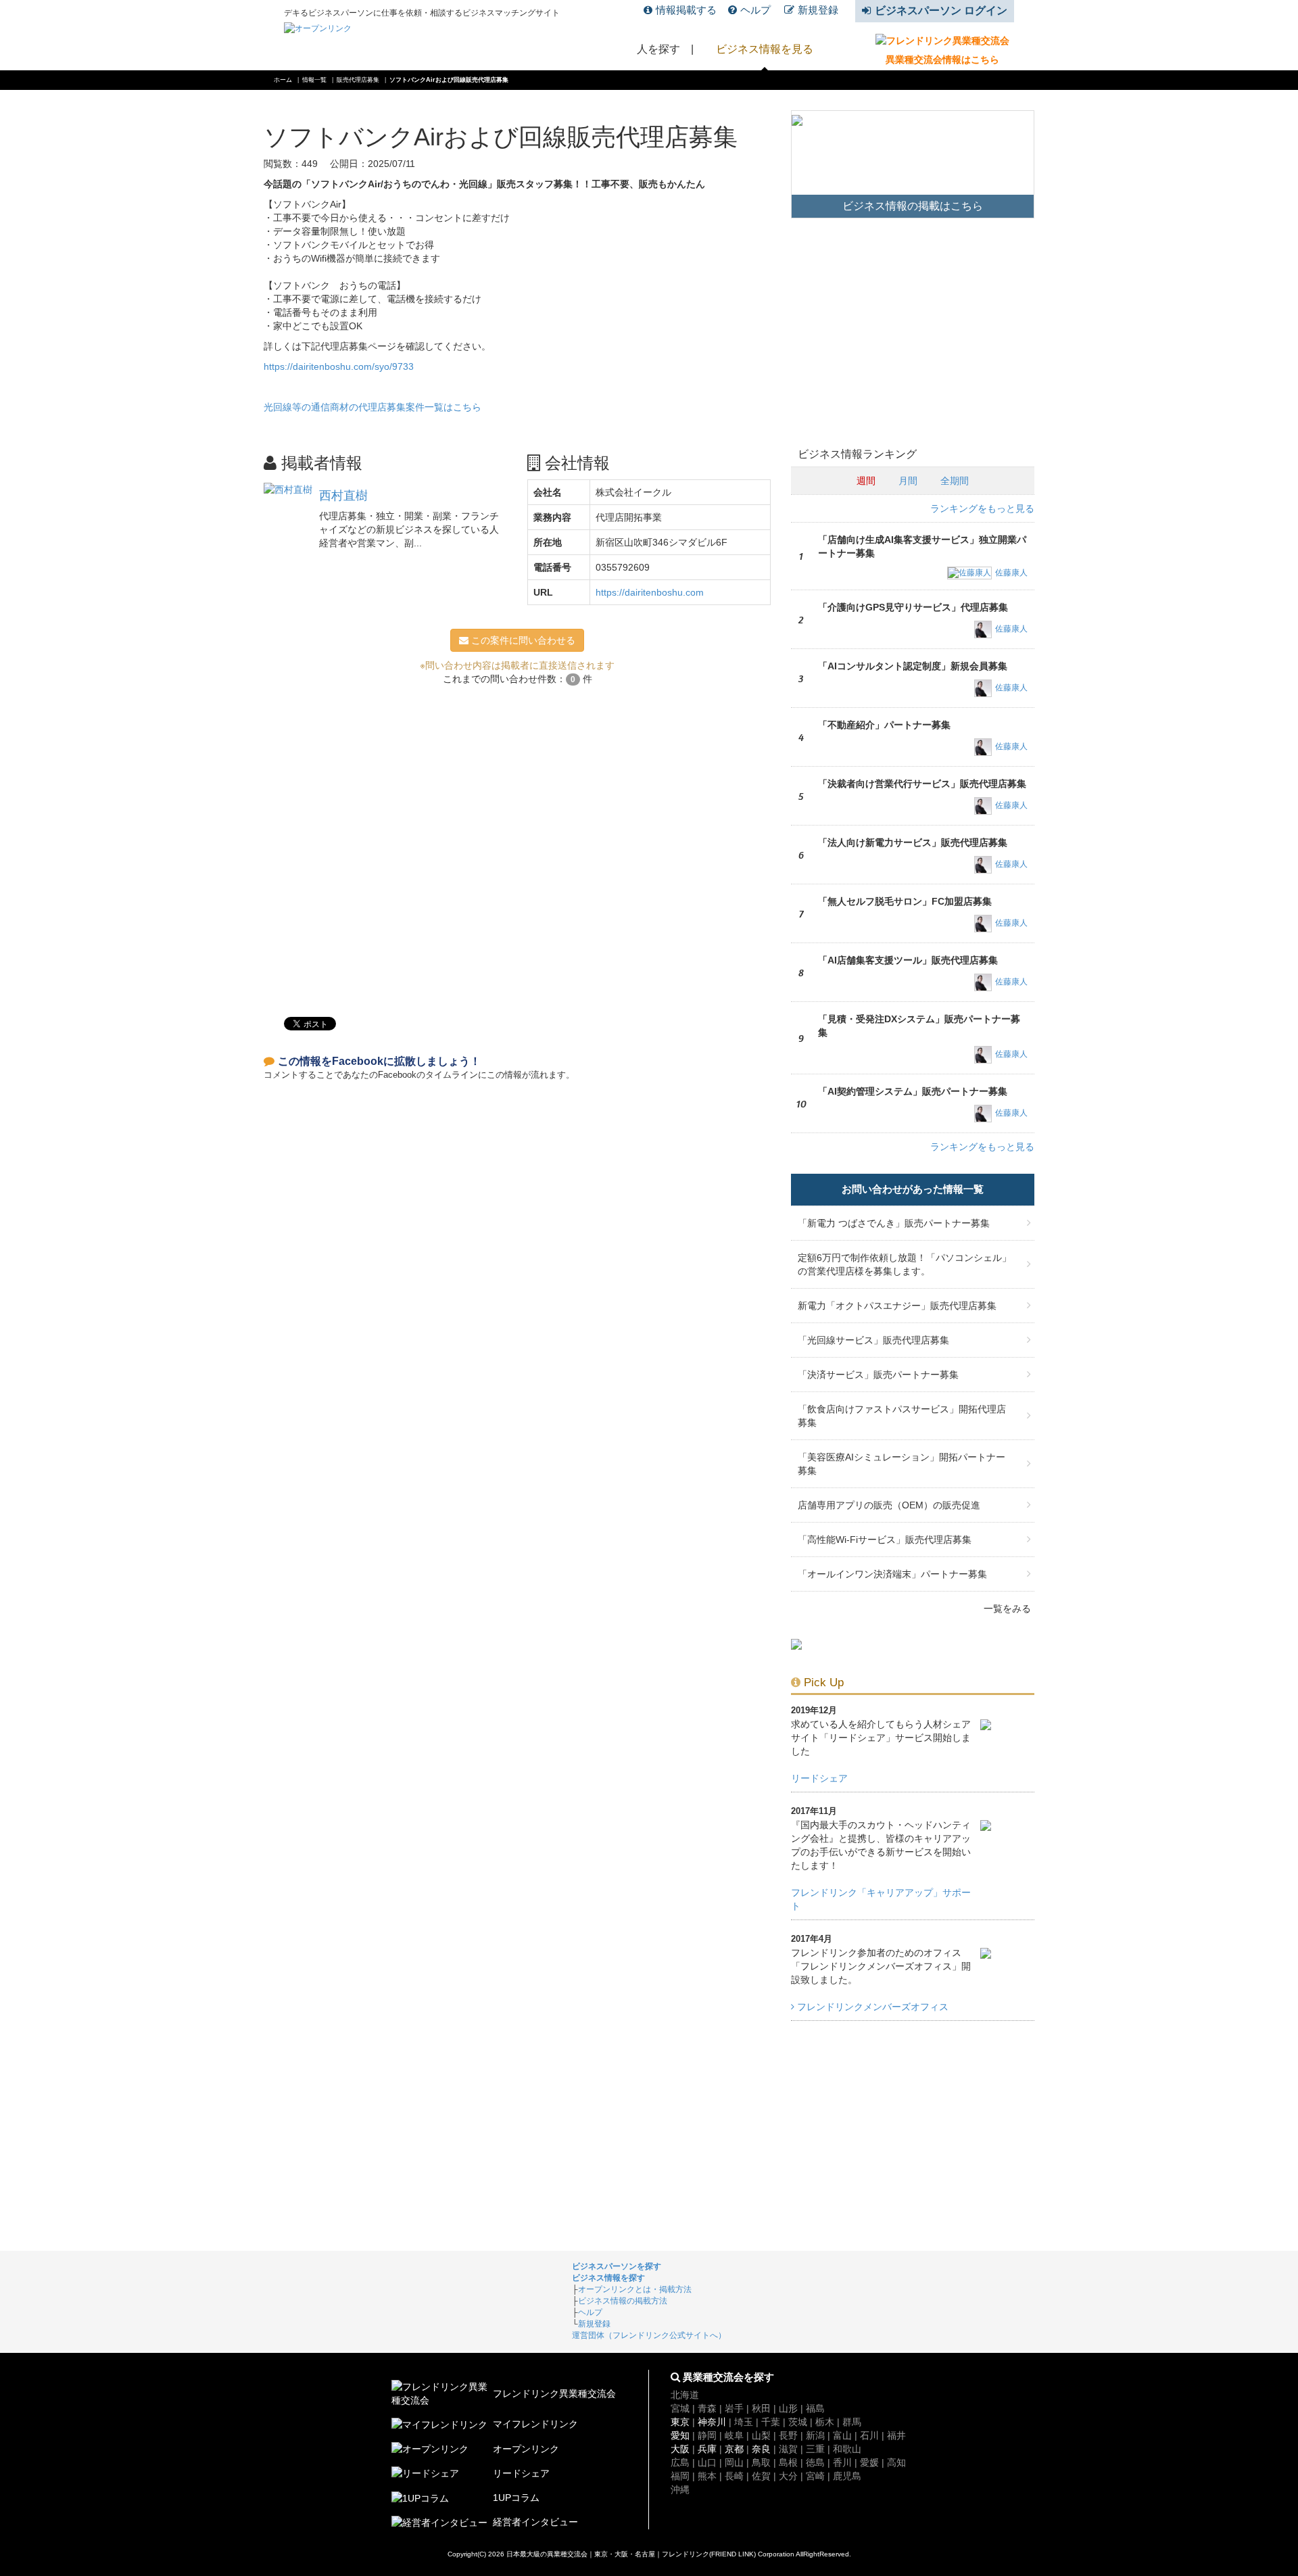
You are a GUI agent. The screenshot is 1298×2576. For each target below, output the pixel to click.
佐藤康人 (1011, 573)
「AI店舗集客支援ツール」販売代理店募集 (908, 960)
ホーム (283, 80)
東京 (680, 2422)
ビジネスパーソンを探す (617, 2266)
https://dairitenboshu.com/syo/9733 (339, 366)
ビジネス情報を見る (765, 49)
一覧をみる (1007, 1608)
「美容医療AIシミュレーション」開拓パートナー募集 (902, 1464)
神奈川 (712, 2422)
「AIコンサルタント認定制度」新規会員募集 (913, 666)
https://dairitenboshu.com (650, 592)
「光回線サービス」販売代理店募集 (873, 1340)
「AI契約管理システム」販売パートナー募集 (913, 1091)
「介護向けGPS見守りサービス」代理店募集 (913, 607)
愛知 (680, 2435)
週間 (866, 481)
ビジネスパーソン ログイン (941, 10)
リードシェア (819, 1778)
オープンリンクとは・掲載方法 (635, 2289)
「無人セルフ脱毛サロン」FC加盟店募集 (905, 901)
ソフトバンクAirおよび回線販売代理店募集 (449, 80)
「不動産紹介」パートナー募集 (884, 725)
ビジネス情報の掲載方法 (623, 2301)
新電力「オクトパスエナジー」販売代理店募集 (897, 1306)
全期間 (955, 481)
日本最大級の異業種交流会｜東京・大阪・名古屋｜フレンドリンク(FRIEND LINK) (631, 2554)
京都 (734, 2449)
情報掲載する (686, 10)
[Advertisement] (517, 844)
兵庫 (707, 2449)
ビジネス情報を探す (608, 2278)
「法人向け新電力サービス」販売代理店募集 (913, 842)
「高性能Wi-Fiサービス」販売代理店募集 (885, 1540)
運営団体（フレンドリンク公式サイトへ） (649, 2335)
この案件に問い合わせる (522, 640)
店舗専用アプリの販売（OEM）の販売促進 (889, 1505)
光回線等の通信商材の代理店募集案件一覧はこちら (372, 407)
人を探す (658, 49)
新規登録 (818, 10)
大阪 (680, 2449)
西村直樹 (343, 496)
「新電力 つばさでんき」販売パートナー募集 (894, 1223)
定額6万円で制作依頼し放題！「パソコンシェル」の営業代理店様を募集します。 (905, 1264)
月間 (908, 481)
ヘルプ (755, 10)
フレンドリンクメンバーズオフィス (871, 2007)
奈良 (761, 2449)
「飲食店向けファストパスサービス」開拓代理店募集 (902, 1416)
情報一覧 (314, 80)
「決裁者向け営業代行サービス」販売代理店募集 (922, 784)
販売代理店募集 (358, 80)
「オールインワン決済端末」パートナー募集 (892, 1574)
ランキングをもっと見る (982, 508)
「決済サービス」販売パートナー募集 (878, 1375)
